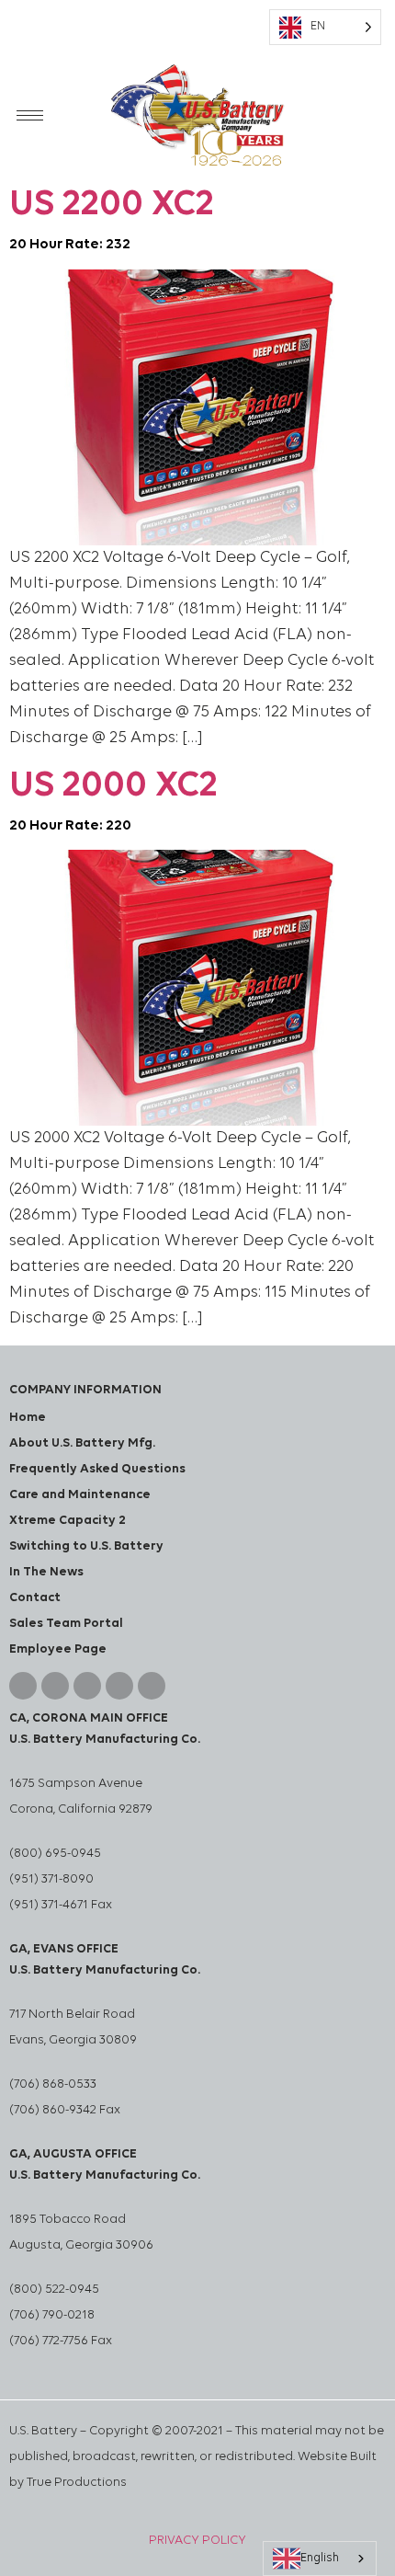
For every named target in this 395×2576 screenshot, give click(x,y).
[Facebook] (23, 1686)
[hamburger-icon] (30, 115)
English (320, 2558)
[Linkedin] (55, 1686)
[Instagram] (119, 1686)
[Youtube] (87, 1686)
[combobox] (320, 2559)
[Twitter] (152, 1686)
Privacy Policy (197, 2541)
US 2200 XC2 (112, 219)
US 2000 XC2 (113, 801)
